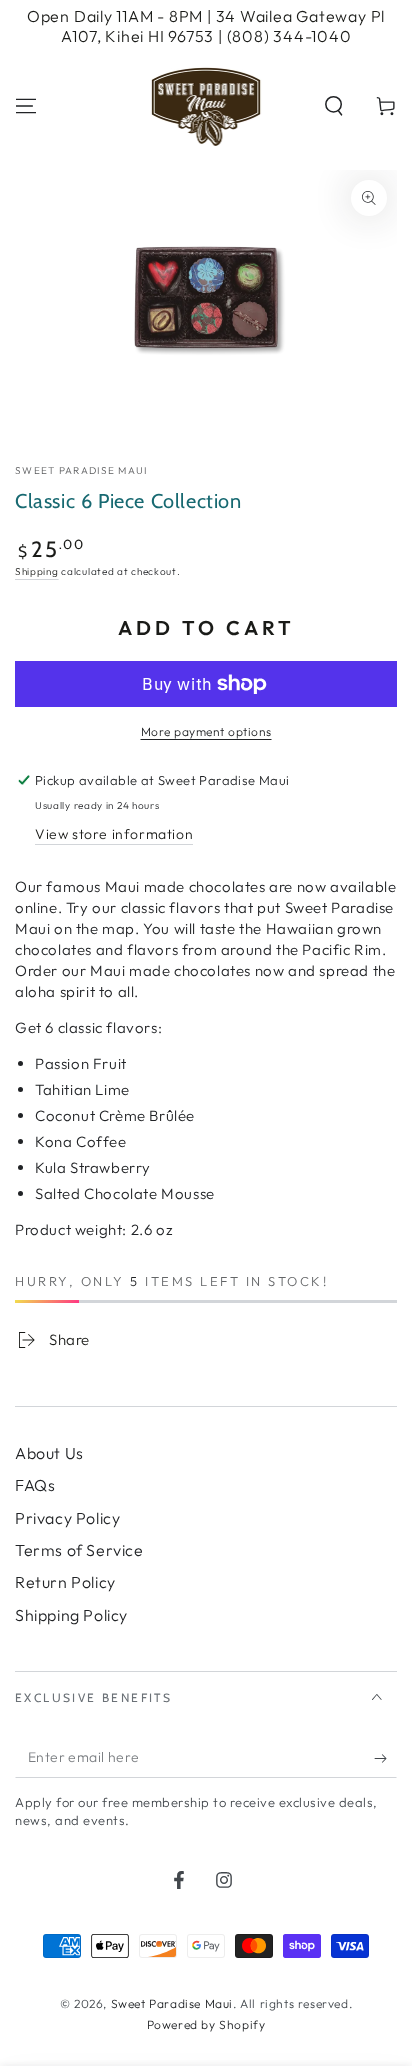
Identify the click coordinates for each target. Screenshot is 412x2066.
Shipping (37, 571)
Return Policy (65, 1582)
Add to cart (206, 627)
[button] (334, 106)
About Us (49, 1453)
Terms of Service (79, 1550)
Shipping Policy (71, 1615)
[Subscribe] (385, 1758)
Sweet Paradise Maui (81, 470)
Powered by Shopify (206, 2024)
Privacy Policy (67, 1518)
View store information (114, 834)
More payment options (206, 731)
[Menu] (26, 106)
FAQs (35, 1485)
